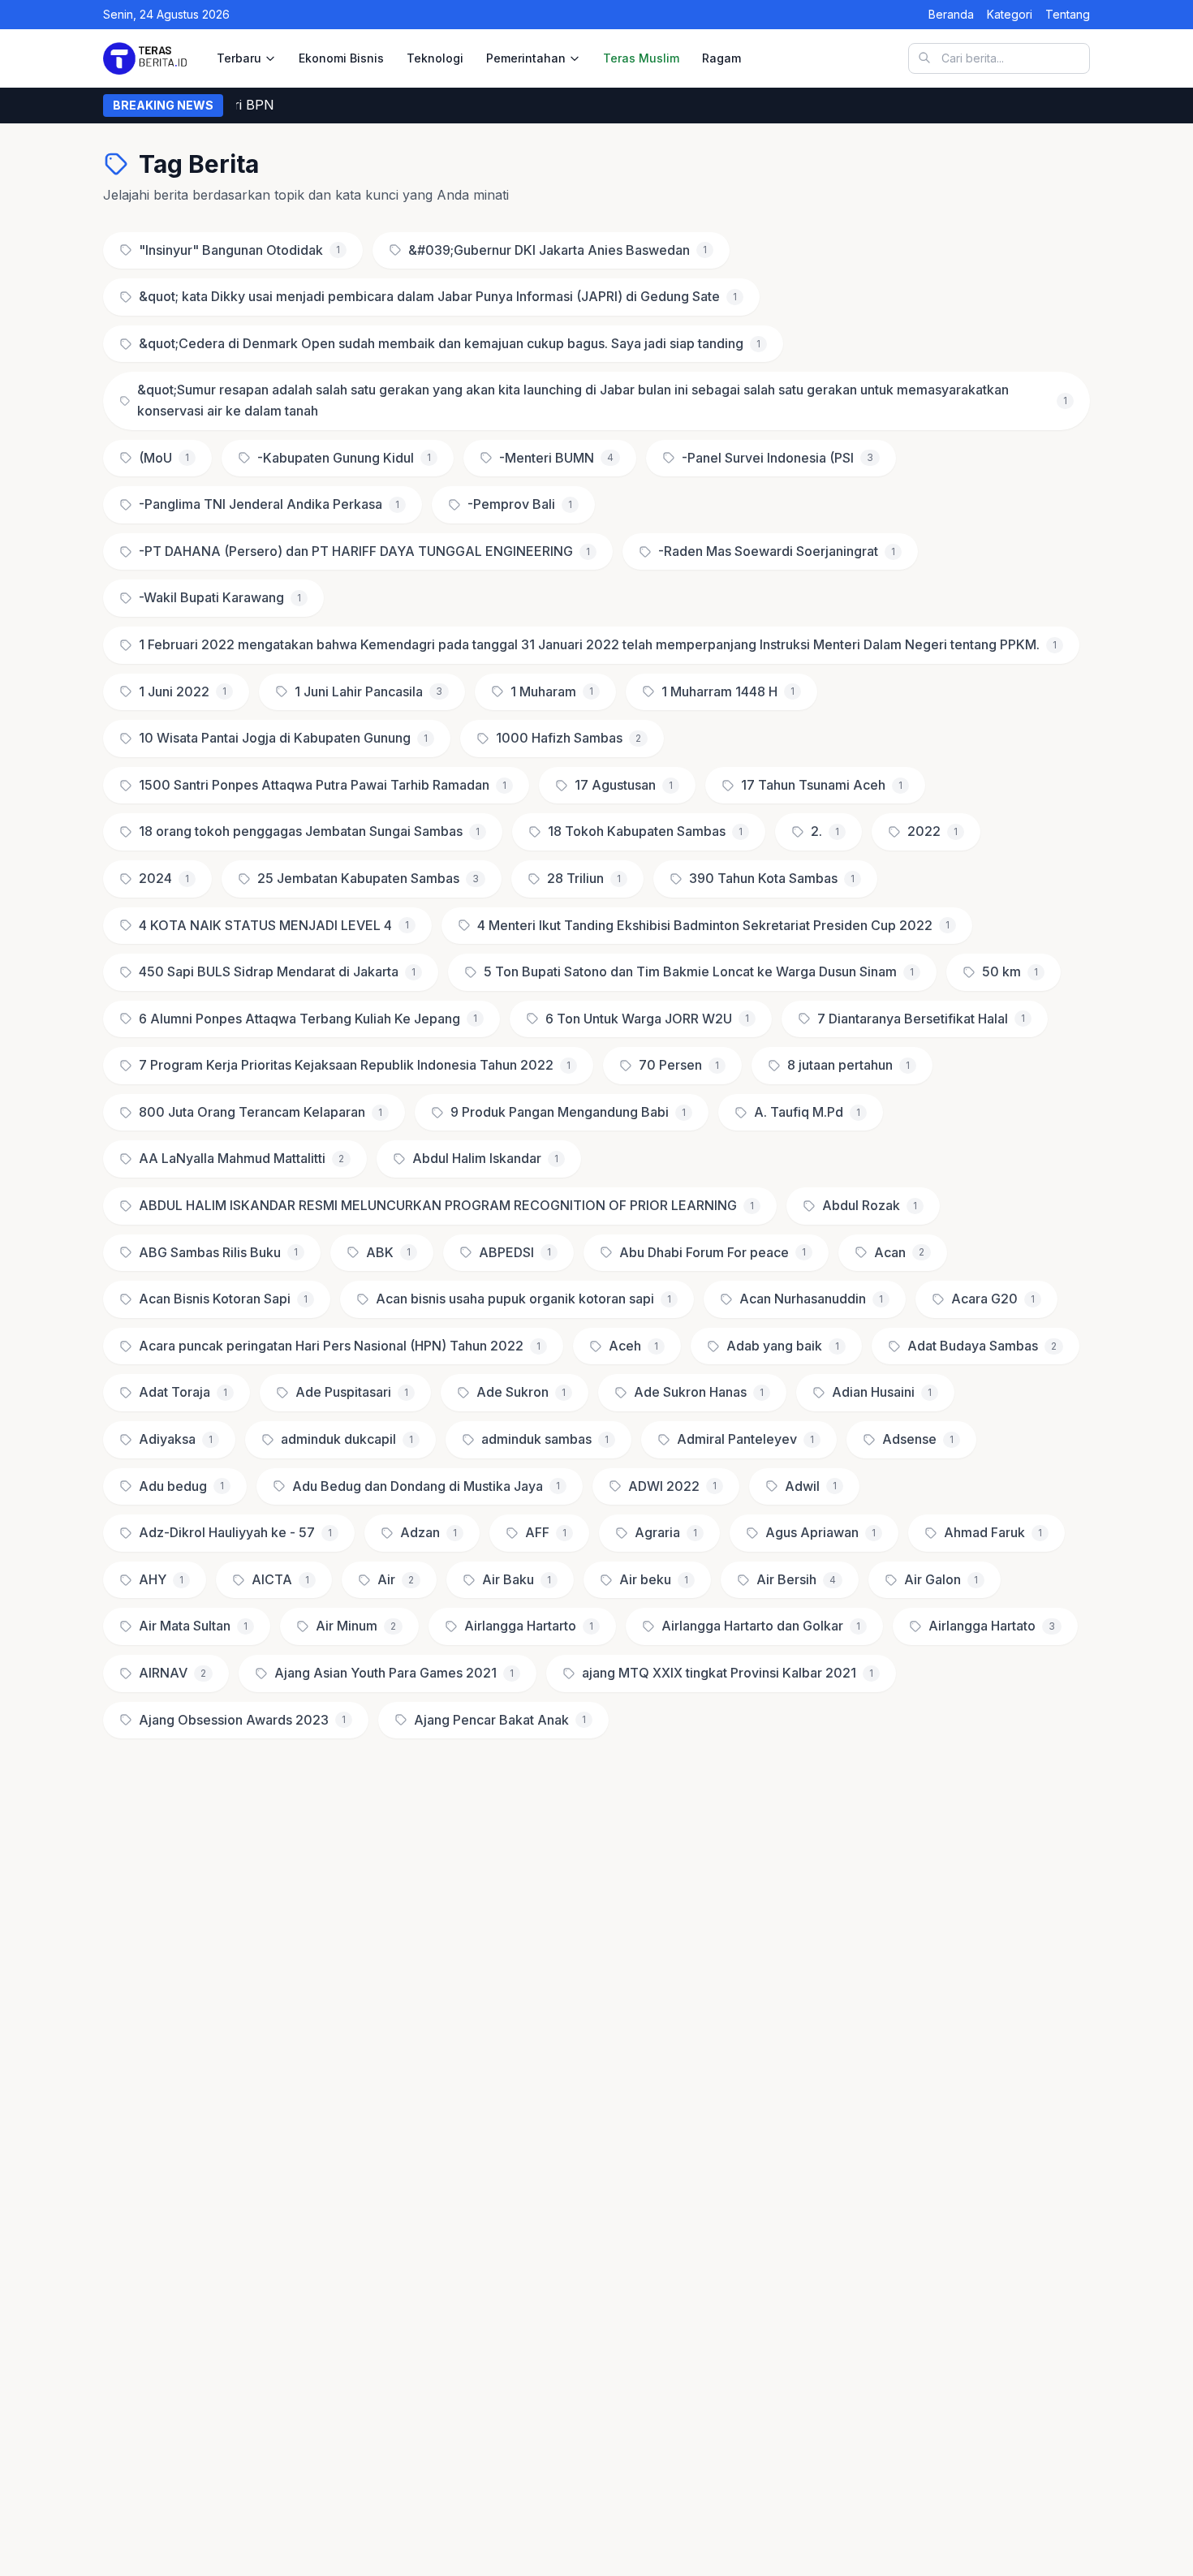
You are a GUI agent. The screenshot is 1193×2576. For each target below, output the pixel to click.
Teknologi (435, 58)
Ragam (721, 58)
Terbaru (239, 58)
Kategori (1010, 14)
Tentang (1068, 14)
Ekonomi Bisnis (341, 58)
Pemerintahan (526, 58)
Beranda (951, 14)
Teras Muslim (641, 58)
